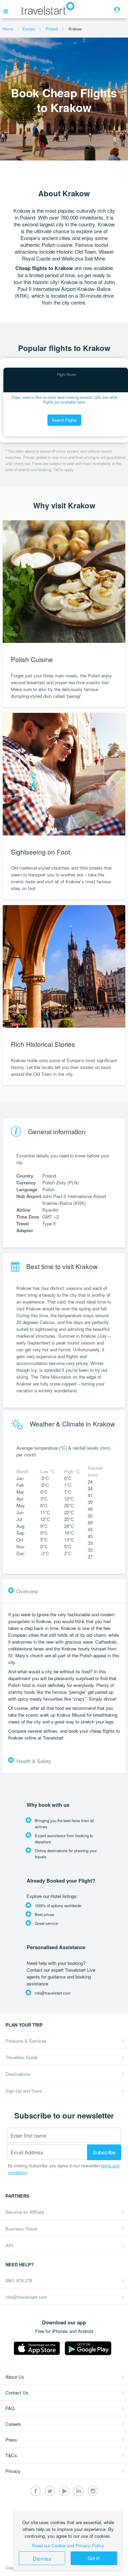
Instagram (93, 2491)
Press (11, 2440)
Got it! (94, 2558)
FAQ (10, 2408)
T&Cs (11, 2455)
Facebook (35, 2491)
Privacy (13, 2471)
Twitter (50, 2491)
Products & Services (26, 2041)
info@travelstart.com (26, 2297)
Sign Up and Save (24, 2091)
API (9, 2245)
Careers (13, 2424)
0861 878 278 (19, 2281)
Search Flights (64, 420)
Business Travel (21, 2229)
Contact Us (17, 2392)
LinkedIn (79, 2491)
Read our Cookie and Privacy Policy (68, 2545)
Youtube (64, 2491)
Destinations (18, 2074)
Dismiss (42, 2558)
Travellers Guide (22, 2057)
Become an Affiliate (25, 2212)
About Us (15, 2377)
